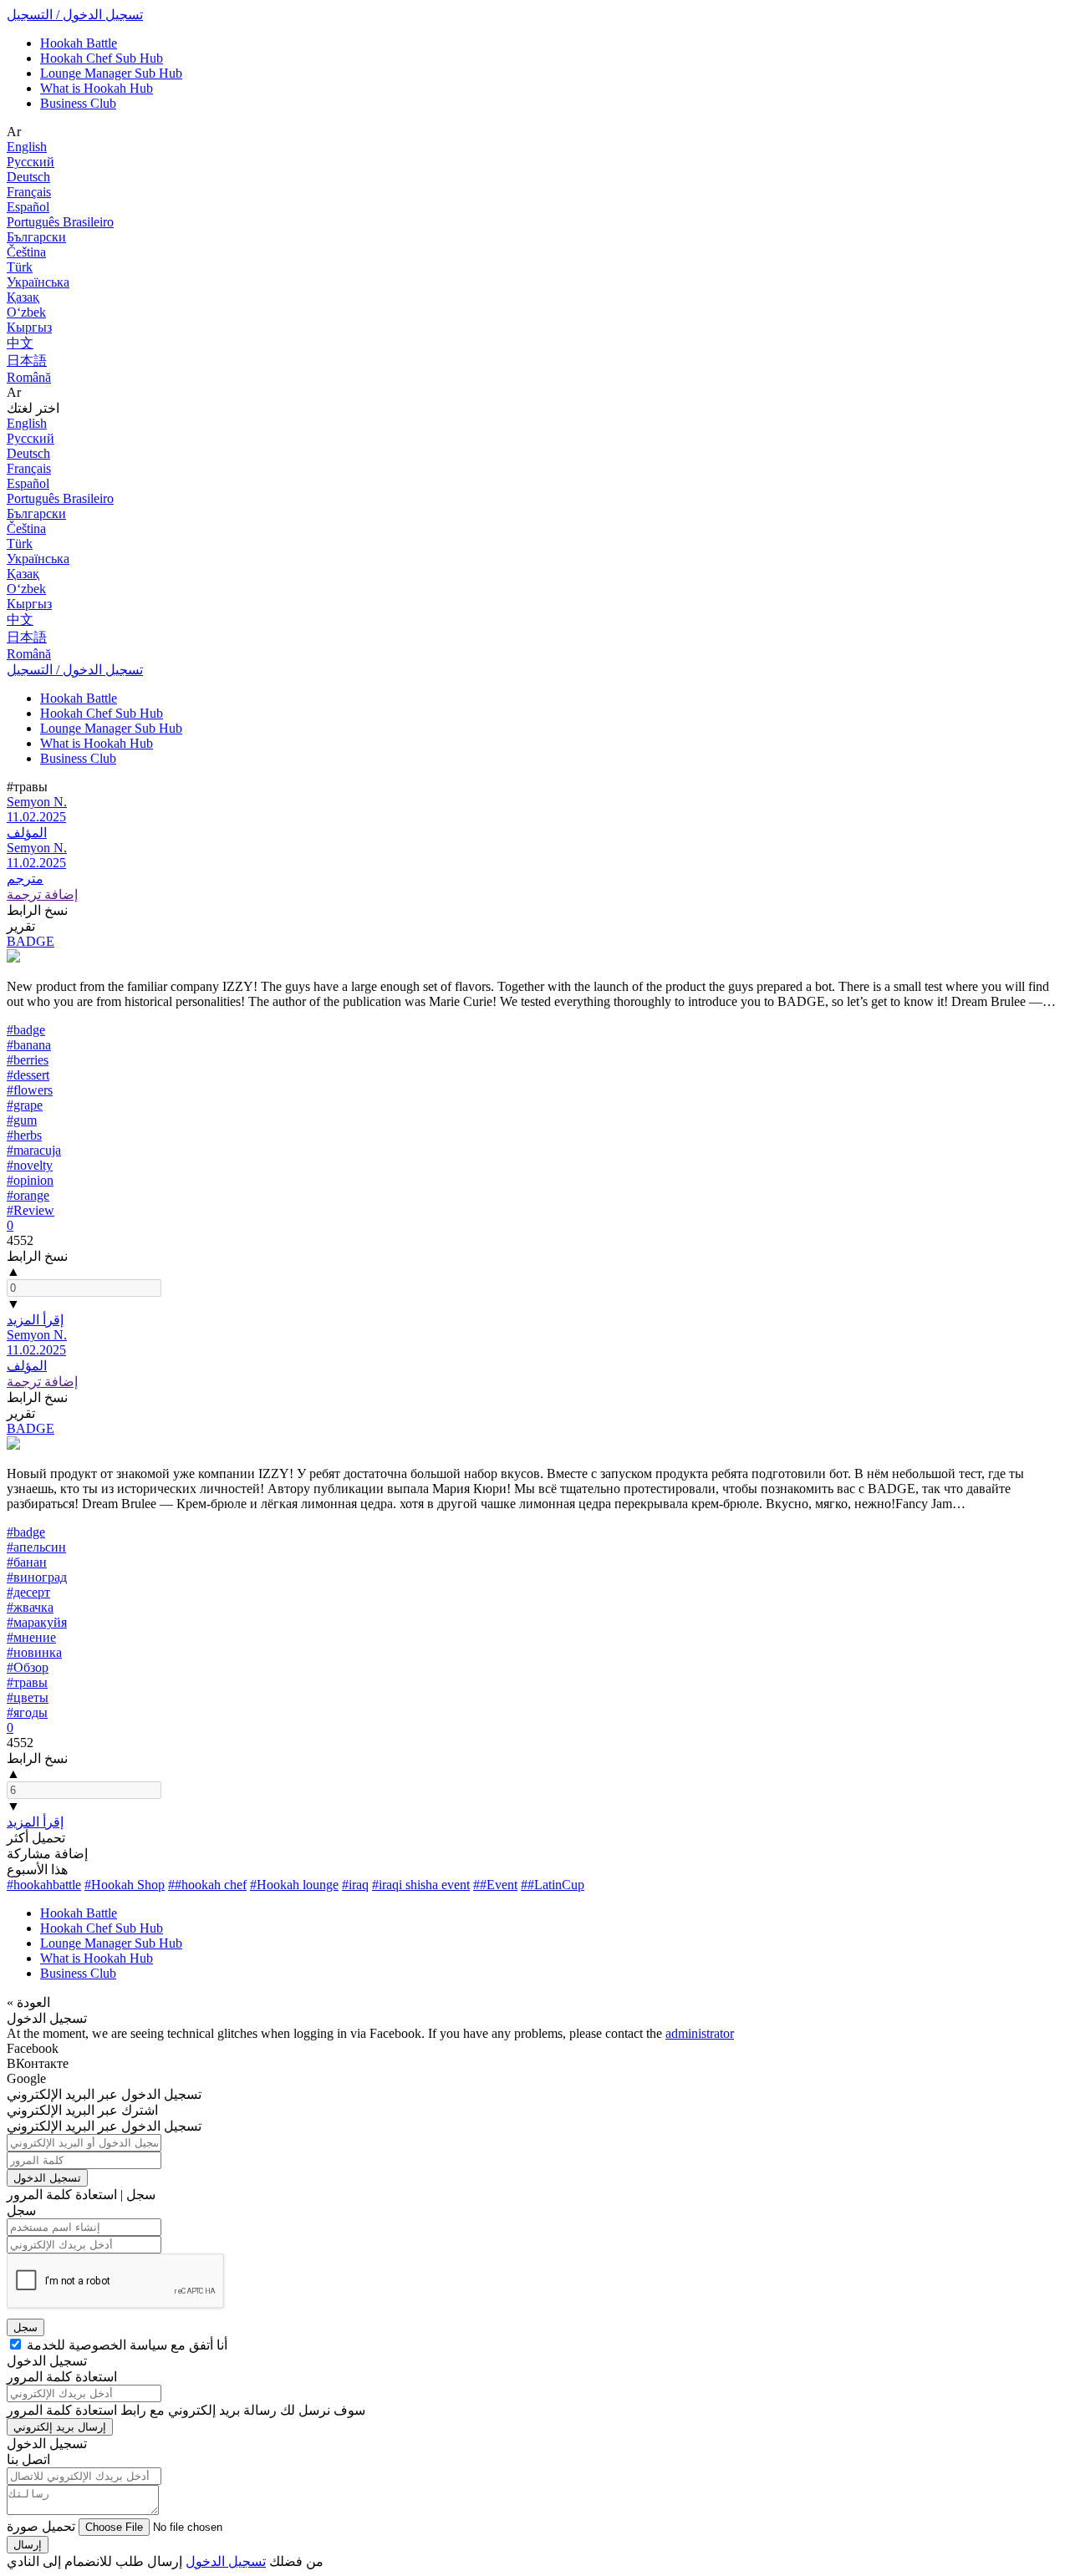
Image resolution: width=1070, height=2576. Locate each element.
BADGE (31, 941)
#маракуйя (37, 1622)
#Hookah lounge (294, 1885)
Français (29, 192)
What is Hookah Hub (97, 88)
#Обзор (28, 1667)
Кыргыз (29, 327)
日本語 (27, 361)
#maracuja (34, 1150)
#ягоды (27, 1712)
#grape (25, 1105)
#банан (27, 1562)
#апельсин (36, 1547)
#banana (29, 1045)
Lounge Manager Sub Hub (111, 73)
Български (36, 237)
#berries (28, 1060)
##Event (495, 1885)
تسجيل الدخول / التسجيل (75, 15)
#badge (26, 1030)
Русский (31, 162)
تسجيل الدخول (47, 2178)
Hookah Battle (79, 43)
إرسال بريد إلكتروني (60, 2427)
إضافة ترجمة (42, 894)
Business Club (78, 103)
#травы (27, 1682)
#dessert (28, 1075)
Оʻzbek (26, 312)
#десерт (28, 1592)
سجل (25, 2327)
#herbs (24, 1135)
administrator (700, 2033)
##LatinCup (553, 1885)
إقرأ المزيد (35, 1320)
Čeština (26, 252)
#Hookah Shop (125, 1885)
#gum (22, 1120)
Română (29, 377)
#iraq (355, 1885)
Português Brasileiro (60, 222)
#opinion (30, 1180)
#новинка (34, 1652)
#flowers (30, 1090)
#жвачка (30, 1607)
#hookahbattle (44, 1885)
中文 (20, 343)
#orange (28, 1195)
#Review (31, 1210)
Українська (38, 282)
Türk (20, 267)
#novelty (30, 1165)
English (27, 147)
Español (28, 207)
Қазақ (23, 297)
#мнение (31, 1637)
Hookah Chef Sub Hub (102, 58)
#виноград (37, 1577)
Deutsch (28, 177)
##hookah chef (207, 1885)
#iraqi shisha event (421, 1885)
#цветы (28, 1697)
